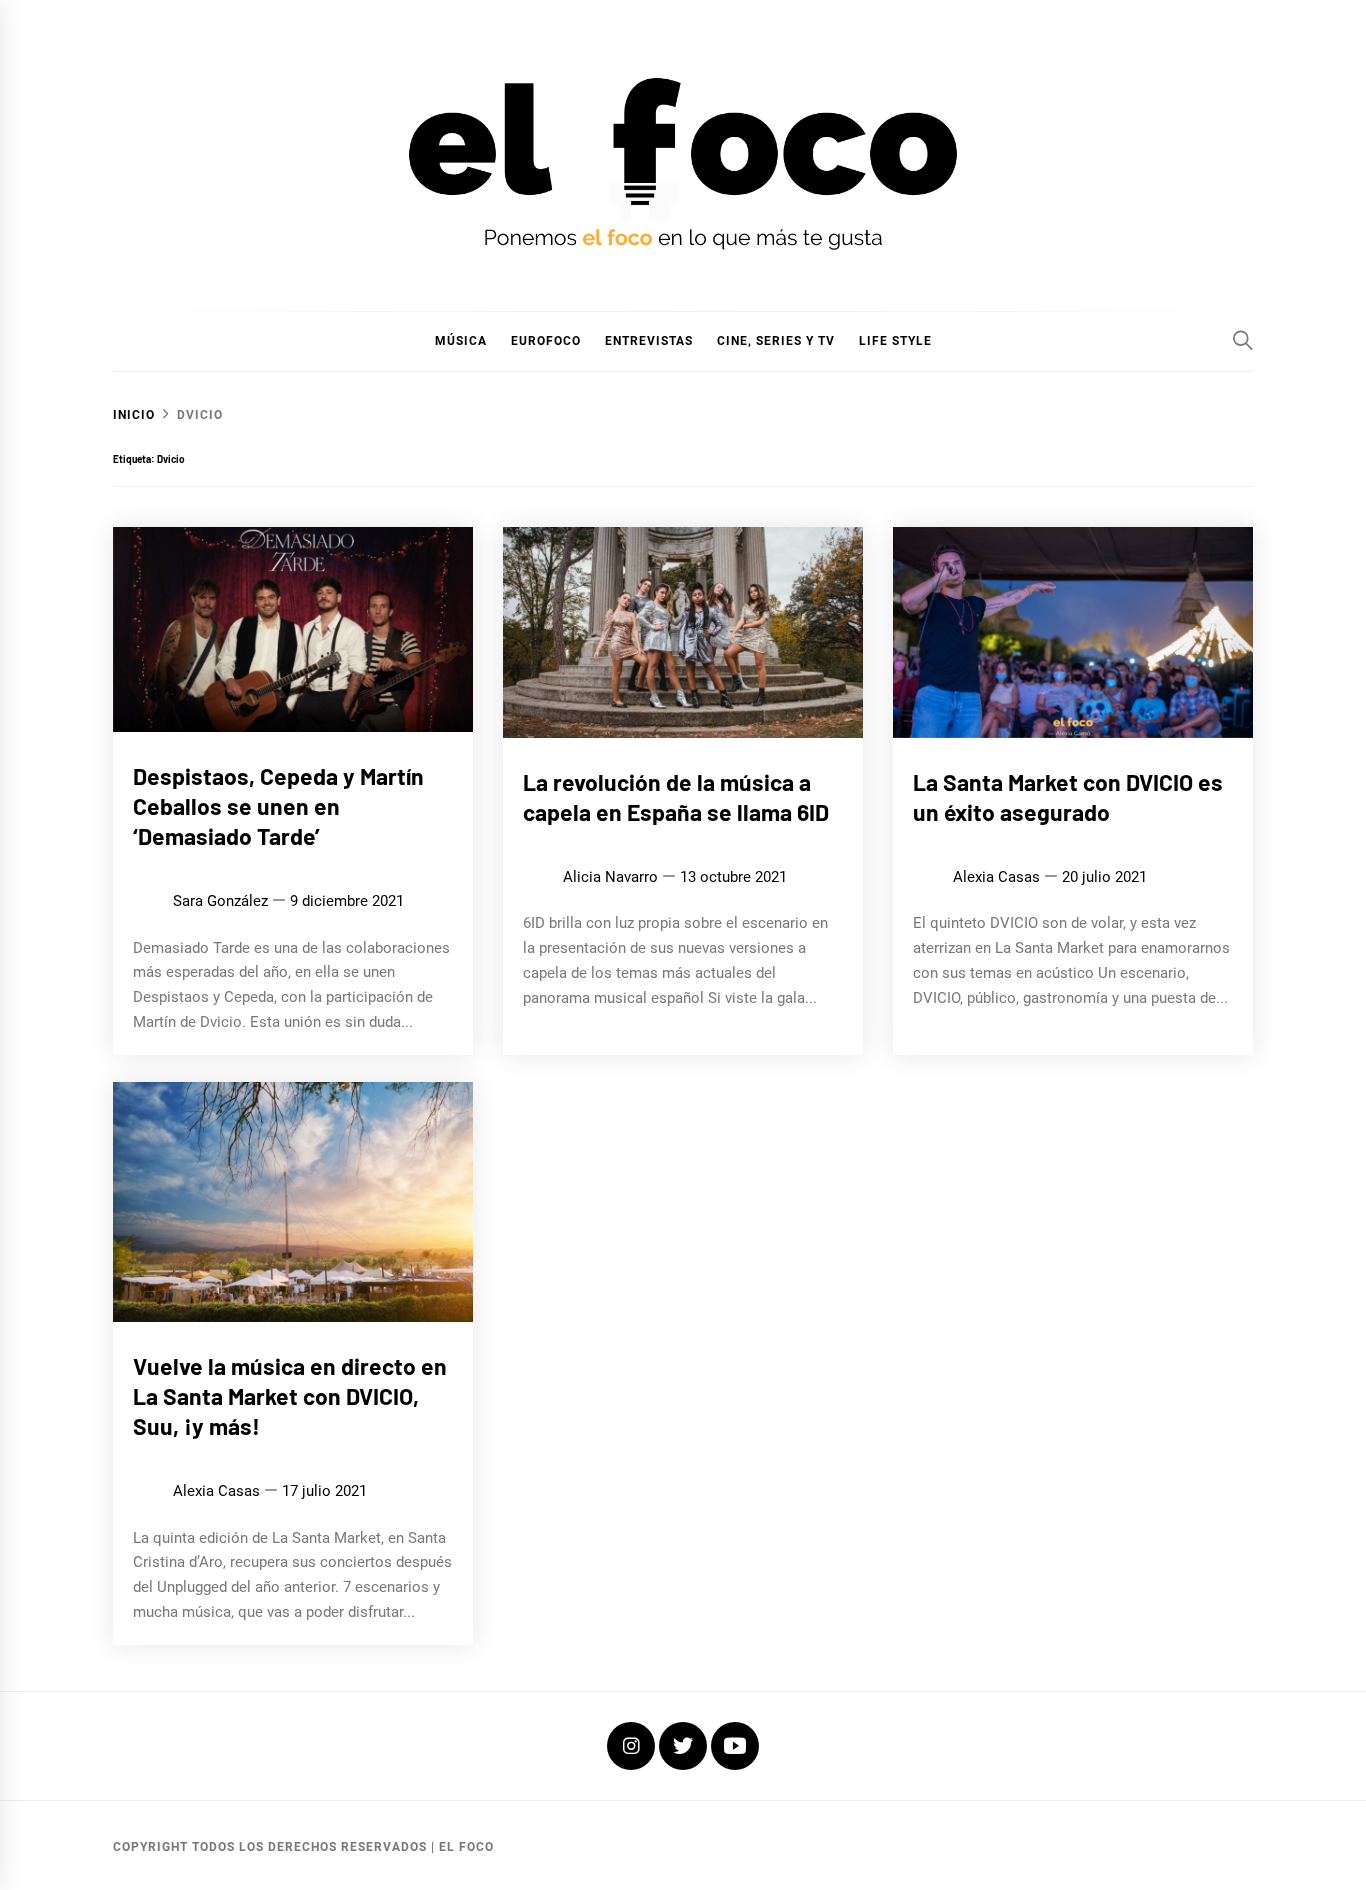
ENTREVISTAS (649, 341)
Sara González (220, 901)
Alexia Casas (996, 877)
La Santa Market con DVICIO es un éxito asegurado (1068, 797)
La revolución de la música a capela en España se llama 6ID (676, 797)
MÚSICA (461, 341)
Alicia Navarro (610, 877)
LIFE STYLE (895, 341)
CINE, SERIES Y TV (776, 341)
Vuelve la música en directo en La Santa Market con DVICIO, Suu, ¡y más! (290, 1396)
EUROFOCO (546, 341)
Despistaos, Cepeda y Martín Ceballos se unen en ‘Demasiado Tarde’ (278, 806)
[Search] (1243, 340)
